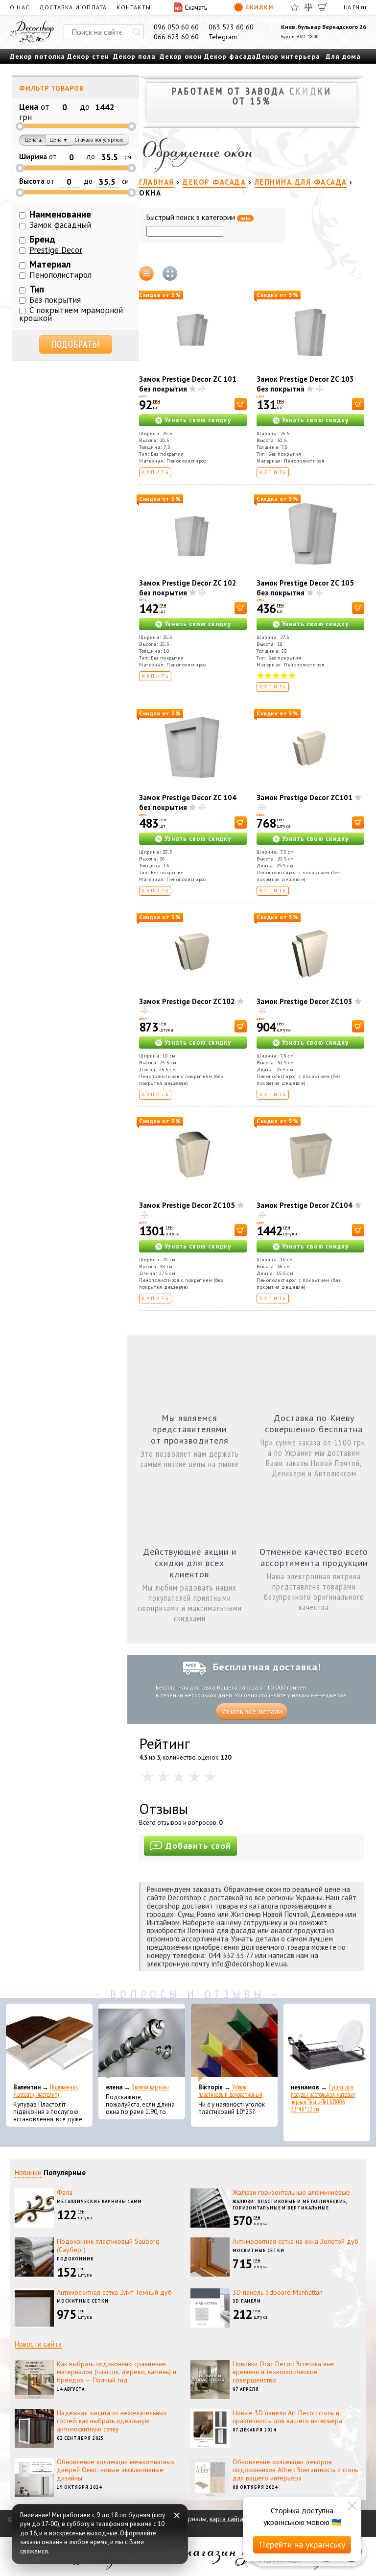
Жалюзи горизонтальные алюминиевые (291, 2192)
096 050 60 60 (176, 27)
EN (356, 7)
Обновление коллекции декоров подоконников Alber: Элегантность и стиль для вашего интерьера (295, 2470)
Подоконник (75, 2259)
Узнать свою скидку (198, 420)
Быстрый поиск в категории (198, 218)
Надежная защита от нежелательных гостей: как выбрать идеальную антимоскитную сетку (112, 2421)
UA (347, 7)
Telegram (223, 37)
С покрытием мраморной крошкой (71, 314)
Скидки (259, 7)
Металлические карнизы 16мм (99, 2201)
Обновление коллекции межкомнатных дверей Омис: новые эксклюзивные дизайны (116, 2470)
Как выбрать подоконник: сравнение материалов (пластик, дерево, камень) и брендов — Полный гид (117, 2372)
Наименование (60, 214)
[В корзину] (241, 404)
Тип (37, 289)
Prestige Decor (56, 250)
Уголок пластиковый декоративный (230, 2091)
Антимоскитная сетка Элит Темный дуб (114, 2292)
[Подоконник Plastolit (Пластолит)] (49, 2043)
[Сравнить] (308, 7)
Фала (65, 2192)
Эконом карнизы (150, 2087)
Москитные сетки (258, 2250)
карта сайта (226, 2519)
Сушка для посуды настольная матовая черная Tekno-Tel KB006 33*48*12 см (323, 2098)
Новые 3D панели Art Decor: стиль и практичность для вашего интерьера (287, 2417)
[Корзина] (323, 7)
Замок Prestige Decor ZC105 (187, 1205)
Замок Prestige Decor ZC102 (187, 1001)
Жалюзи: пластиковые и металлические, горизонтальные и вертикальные (290, 2205)
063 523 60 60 (231, 27)
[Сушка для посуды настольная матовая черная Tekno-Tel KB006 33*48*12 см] (327, 2043)
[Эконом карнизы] (142, 2043)
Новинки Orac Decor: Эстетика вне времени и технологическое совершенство (283, 2372)
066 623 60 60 (176, 37)
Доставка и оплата (73, 7)
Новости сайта (38, 2344)
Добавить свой (198, 1846)
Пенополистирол (60, 275)
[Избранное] (294, 7)
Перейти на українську (302, 2544)
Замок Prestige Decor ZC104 (305, 1205)
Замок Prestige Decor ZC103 (305, 1001)
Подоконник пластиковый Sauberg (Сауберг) (108, 2245)
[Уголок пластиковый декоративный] (234, 2043)
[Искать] (137, 32)
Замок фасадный (60, 225)
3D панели (247, 2301)
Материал (50, 264)
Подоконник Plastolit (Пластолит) (46, 2091)
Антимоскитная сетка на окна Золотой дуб (295, 2241)
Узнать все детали (252, 1711)
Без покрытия (55, 300)
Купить (156, 472)
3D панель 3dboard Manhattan (278, 2292)
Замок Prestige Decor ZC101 (305, 797)
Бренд (42, 239)
